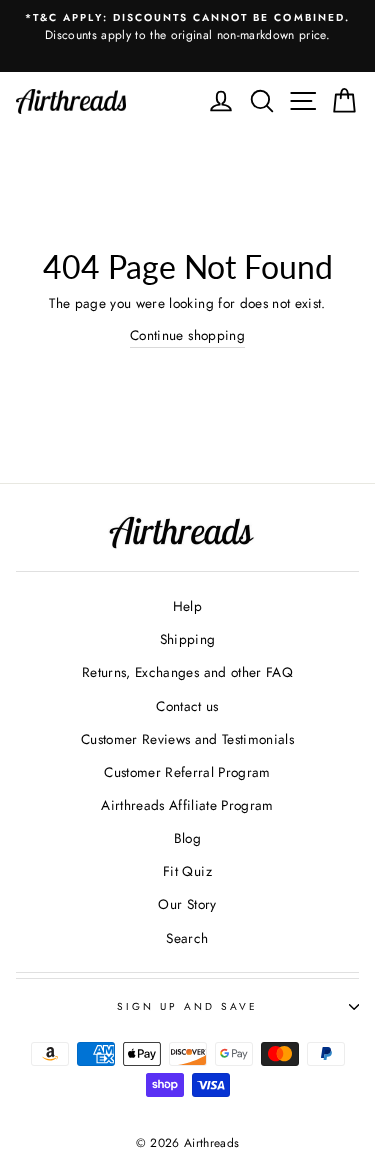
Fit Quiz (187, 871)
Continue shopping (187, 335)
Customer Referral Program (187, 772)
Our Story (187, 904)
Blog (187, 838)
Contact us (187, 706)
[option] (187, 28)
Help (187, 606)
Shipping (188, 639)
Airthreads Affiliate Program (187, 805)
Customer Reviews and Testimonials (187, 739)
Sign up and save (188, 1006)
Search (187, 938)
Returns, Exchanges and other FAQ (187, 672)
